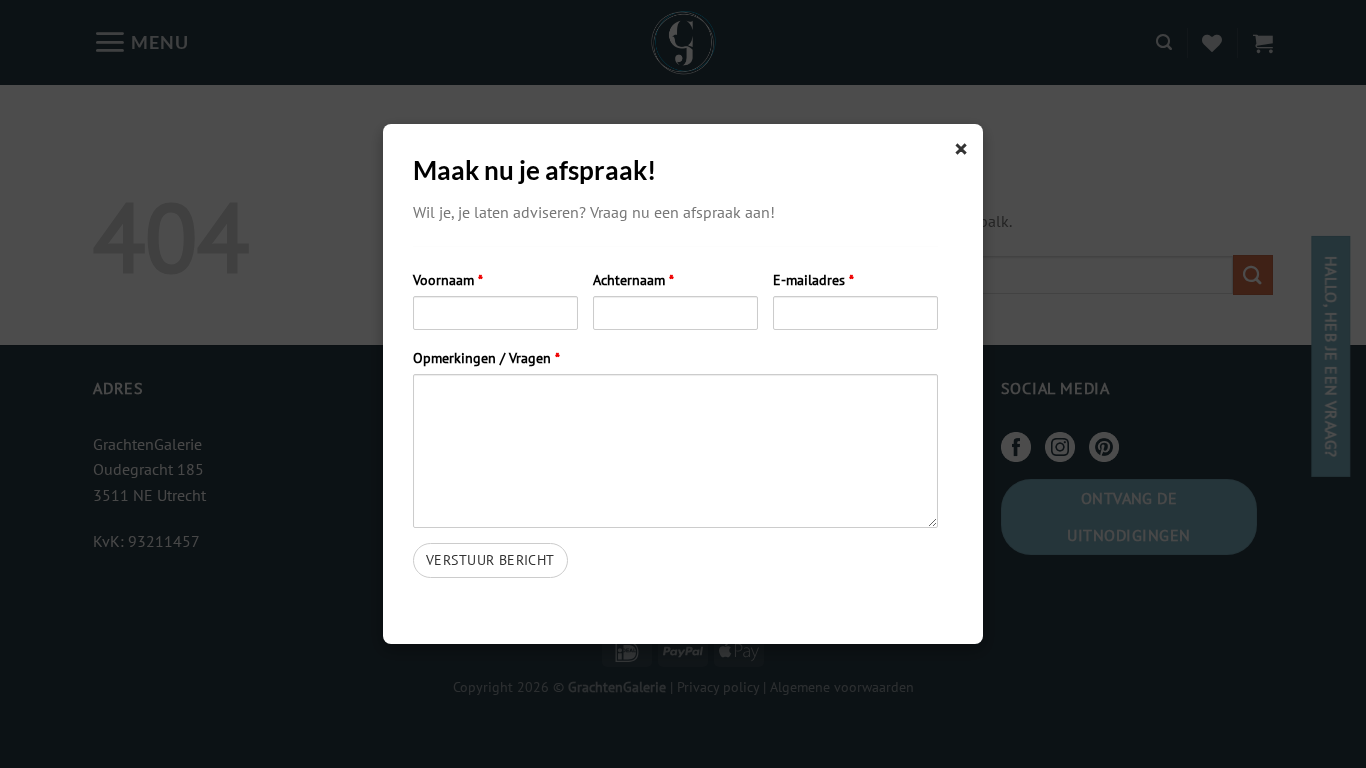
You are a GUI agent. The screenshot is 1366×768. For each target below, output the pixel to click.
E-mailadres (813, 279)
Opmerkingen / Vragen (486, 357)
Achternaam (633, 279)
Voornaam (448, 279)
